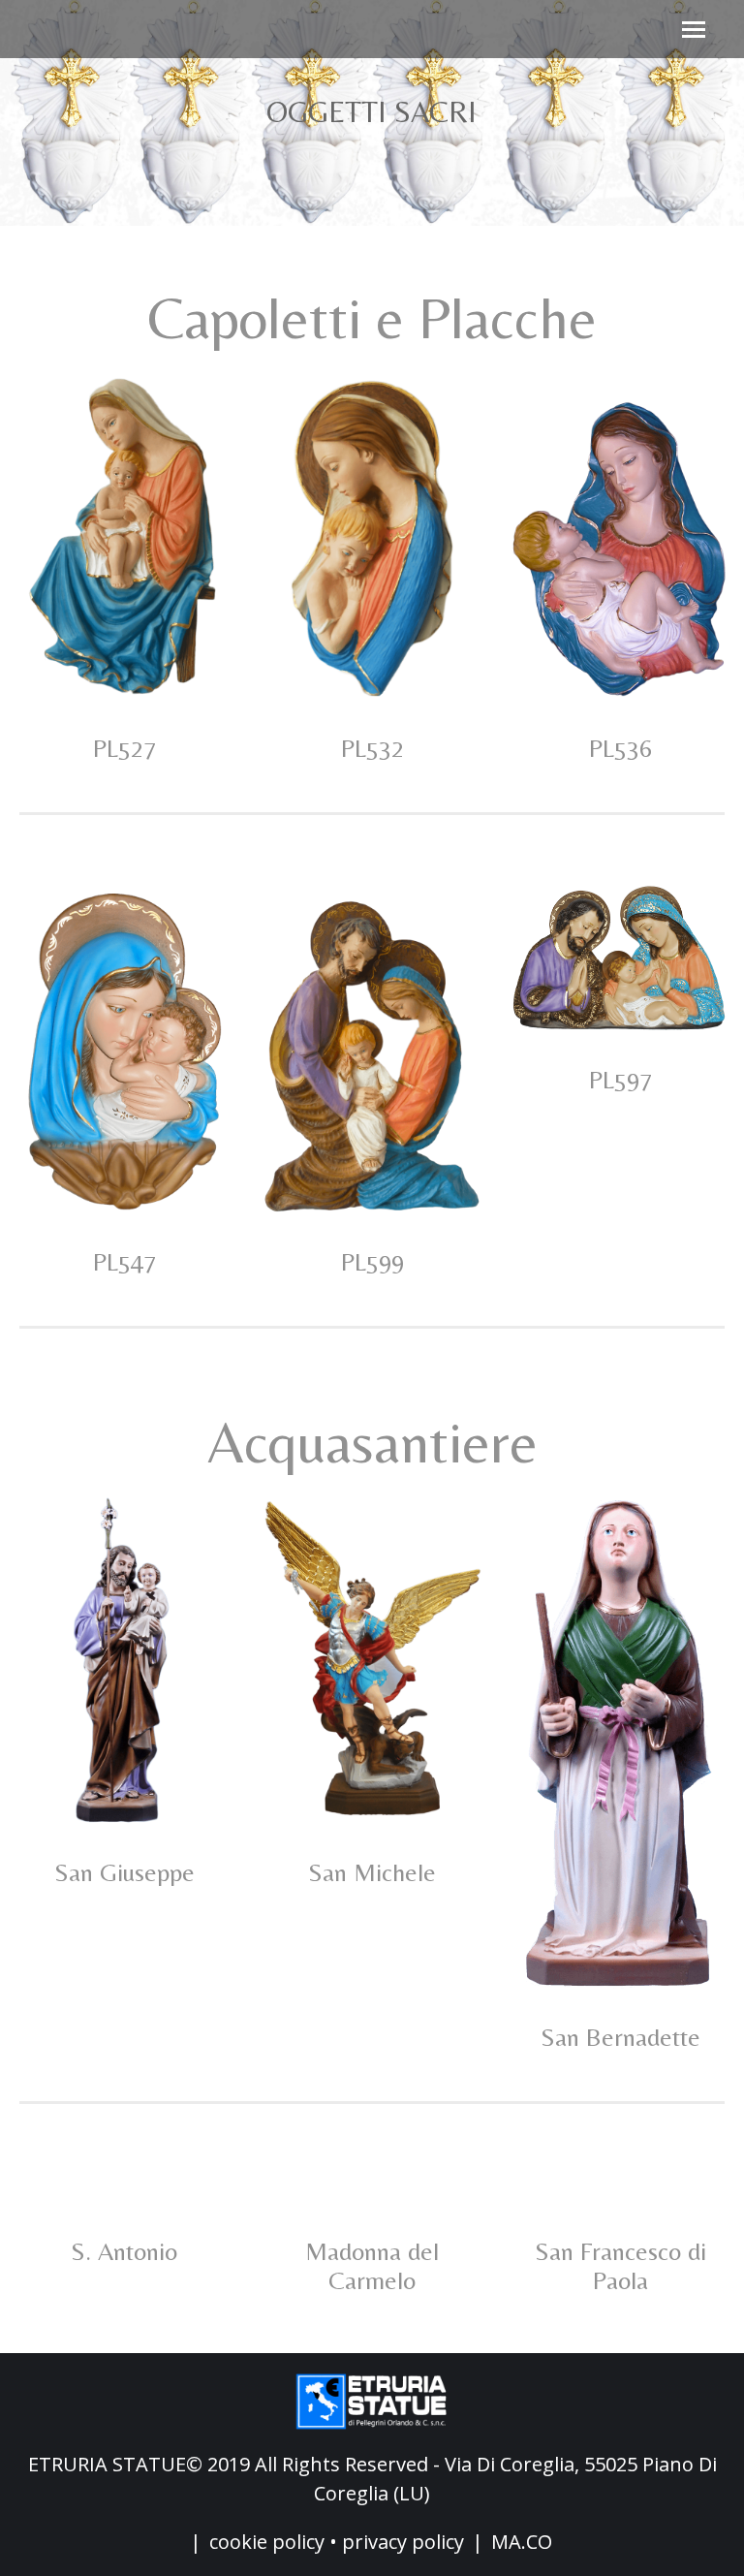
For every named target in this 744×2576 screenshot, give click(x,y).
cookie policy (267, 2542)
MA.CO (522, 2542)
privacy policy (403, 2542)
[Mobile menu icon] (694, 30)
